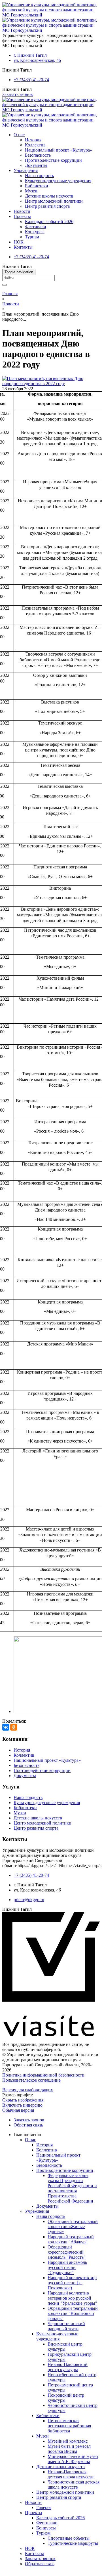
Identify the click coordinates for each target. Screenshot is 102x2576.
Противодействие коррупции (53, 160)
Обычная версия (18, 2110)
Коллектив (35, 145)
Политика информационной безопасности (43, 2075)
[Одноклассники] (14, 1727)
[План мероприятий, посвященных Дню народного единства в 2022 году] (51, 384)
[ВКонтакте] (6, 1727)
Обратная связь (28, 2125)
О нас (19, 135)
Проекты (22, 216)
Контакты (23, 247)
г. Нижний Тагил (30, 55)
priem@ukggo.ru (29, 1900)
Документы (36, 165)
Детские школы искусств (49, 196)
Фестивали (36, 227)
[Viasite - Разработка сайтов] (51, 2035)
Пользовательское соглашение (31, 2080)
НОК (19, 242)
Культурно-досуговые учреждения (58, 181)
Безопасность (38, 155)
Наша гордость (39, 176)
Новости (22, 211)
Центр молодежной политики (54, 201)
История (33, 140)
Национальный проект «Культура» (59, 150)
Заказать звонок (18, 94)
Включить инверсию (22, 2105)
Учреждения (26, 170)
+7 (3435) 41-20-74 (31, 80)
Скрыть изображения (23, 2100)
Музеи (31, 191)
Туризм (32, 237)
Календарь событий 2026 (49, 222)
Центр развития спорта (47, 206)
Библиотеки (37, 186)
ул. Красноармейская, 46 (37, 60)
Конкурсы (35, 232)
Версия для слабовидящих (28, 2090)
